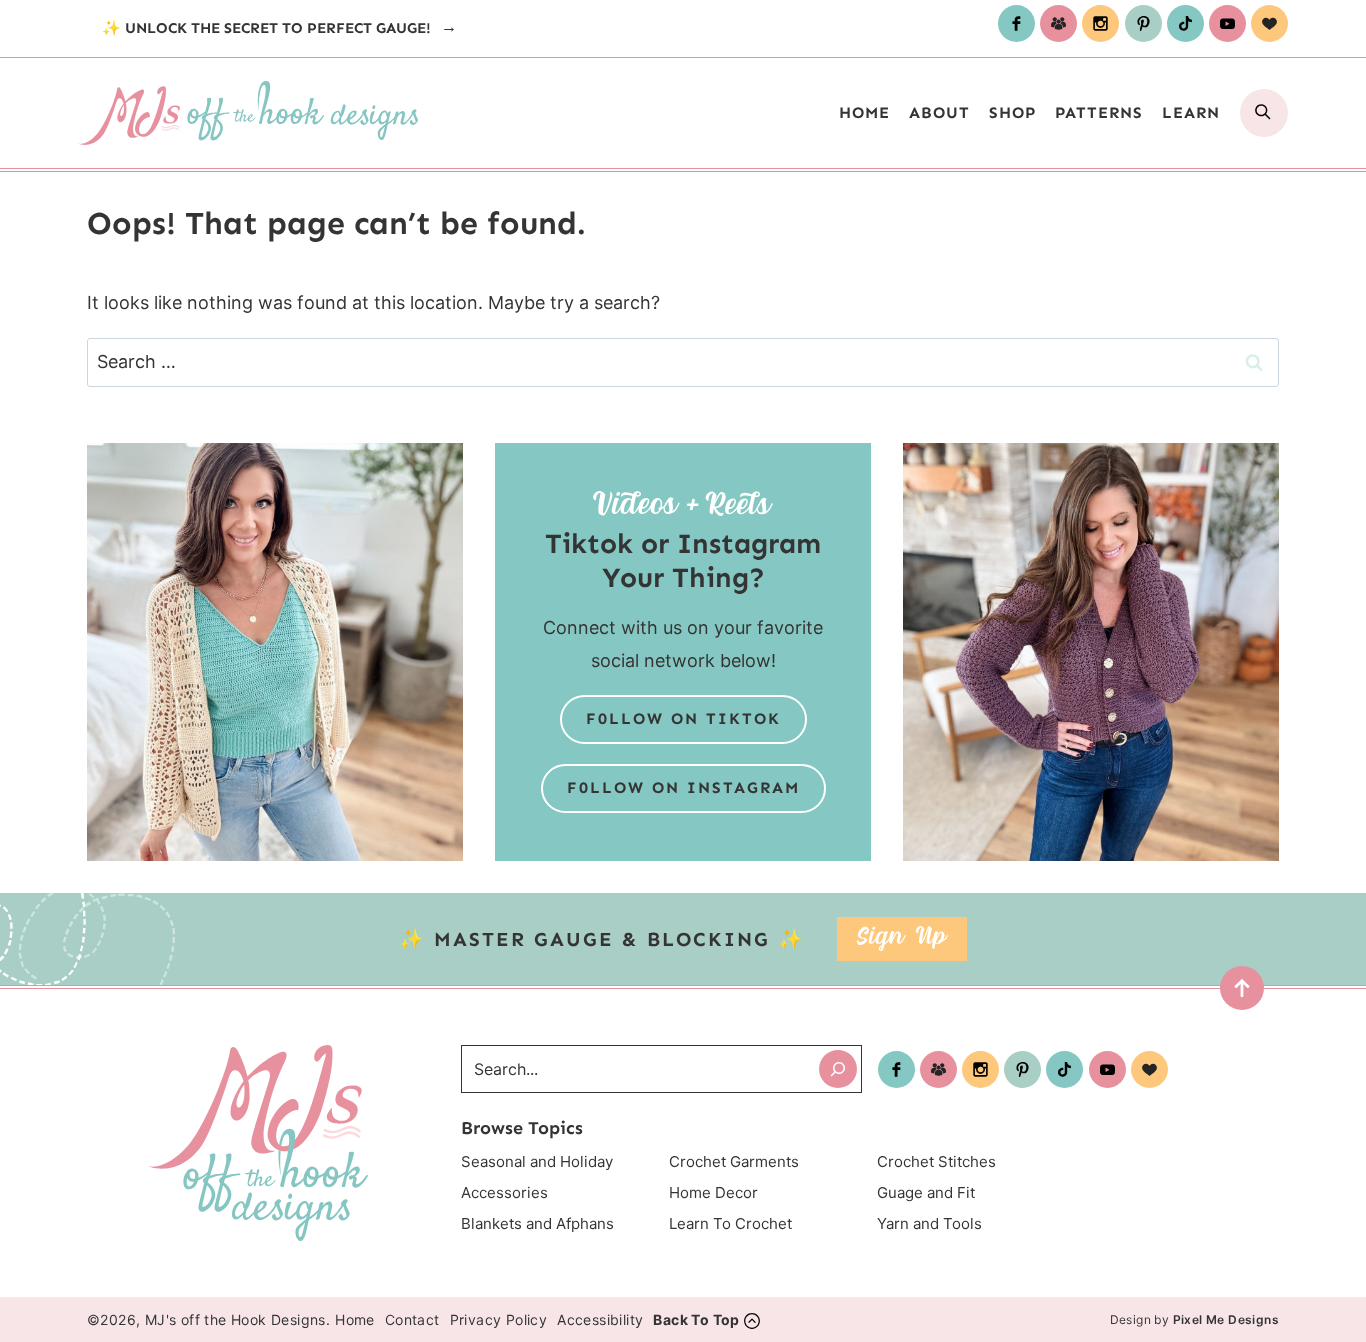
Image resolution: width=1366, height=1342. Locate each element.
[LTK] (1269, 23)
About (939, 112)
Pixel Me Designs (1226, 1319)
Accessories (504, 1192)
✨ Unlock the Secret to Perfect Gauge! (268, 28)
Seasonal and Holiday (537, 1161)
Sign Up (902, 938)
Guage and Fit (926, 1192)
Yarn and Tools (929, 1223)
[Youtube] (1227, 23)
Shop (1012, 112)
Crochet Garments (734, 1161)
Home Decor (713, 1192)
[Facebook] (1016, 23)
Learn (1191, 112)
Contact (412, 1319)
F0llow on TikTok (683, 718)
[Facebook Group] (1058, 23)
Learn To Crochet (730, 1223)
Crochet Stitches (936, 1161)
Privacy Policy (499, 1319)
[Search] (838, 1069)
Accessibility (600, 1319)
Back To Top (696, 1319)
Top (1235, 993)
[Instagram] (1100, 23)
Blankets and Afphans (537, 1223)
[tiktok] (1185, 23)
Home (864, 112)
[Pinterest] (1143, 23)
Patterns (1099, 112)
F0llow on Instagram (683, 787)
